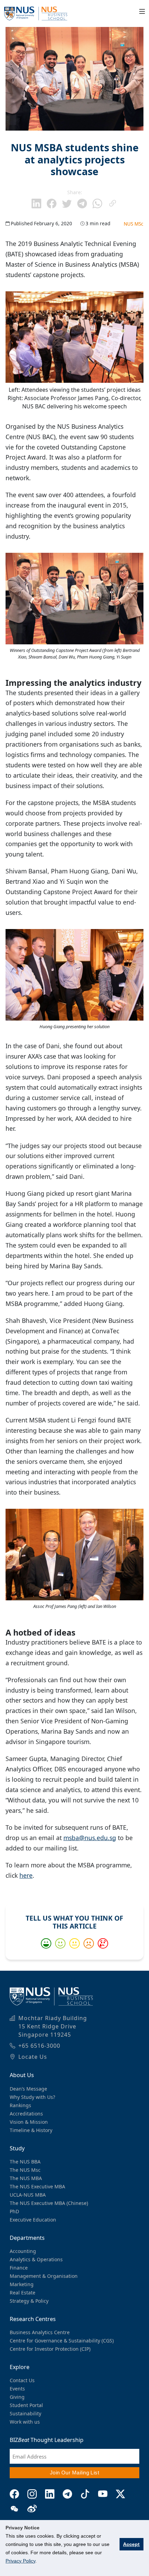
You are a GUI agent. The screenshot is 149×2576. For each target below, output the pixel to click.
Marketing (22, 2284)
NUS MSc (134, 224)
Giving (17, 2397)
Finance (19, 2268)
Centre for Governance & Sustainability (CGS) (62, 2341)
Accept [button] (131, 2544)
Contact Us (22, 2380)
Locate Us (33, 2057)
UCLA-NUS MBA (28, 2195)
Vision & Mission (29, 2122)
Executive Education (33, 2220)
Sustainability (25, 2413)
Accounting (23, 2251)
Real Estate (23, 2293)
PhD (14, 2211)
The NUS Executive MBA (37, 2186)
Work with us (25, 2422)
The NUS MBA (26, 2178)
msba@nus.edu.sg (90, 1838)
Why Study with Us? (32, 2097)
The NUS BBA (25, 2162)
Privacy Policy (20, 2561)
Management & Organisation (44, 2276)
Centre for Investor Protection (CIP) (50, 2349)
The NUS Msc (25, 2170)
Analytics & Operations (36, 2259)
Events (17, 2389)
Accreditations (26, 2114)
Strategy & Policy (29, 2301)
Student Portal (26, 2405)
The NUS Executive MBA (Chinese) (49, 2203)
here (26, 1875)
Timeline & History (31, 2130)
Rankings (20, 2105)
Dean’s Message (28, 2089)
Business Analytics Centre (40, 2332)
